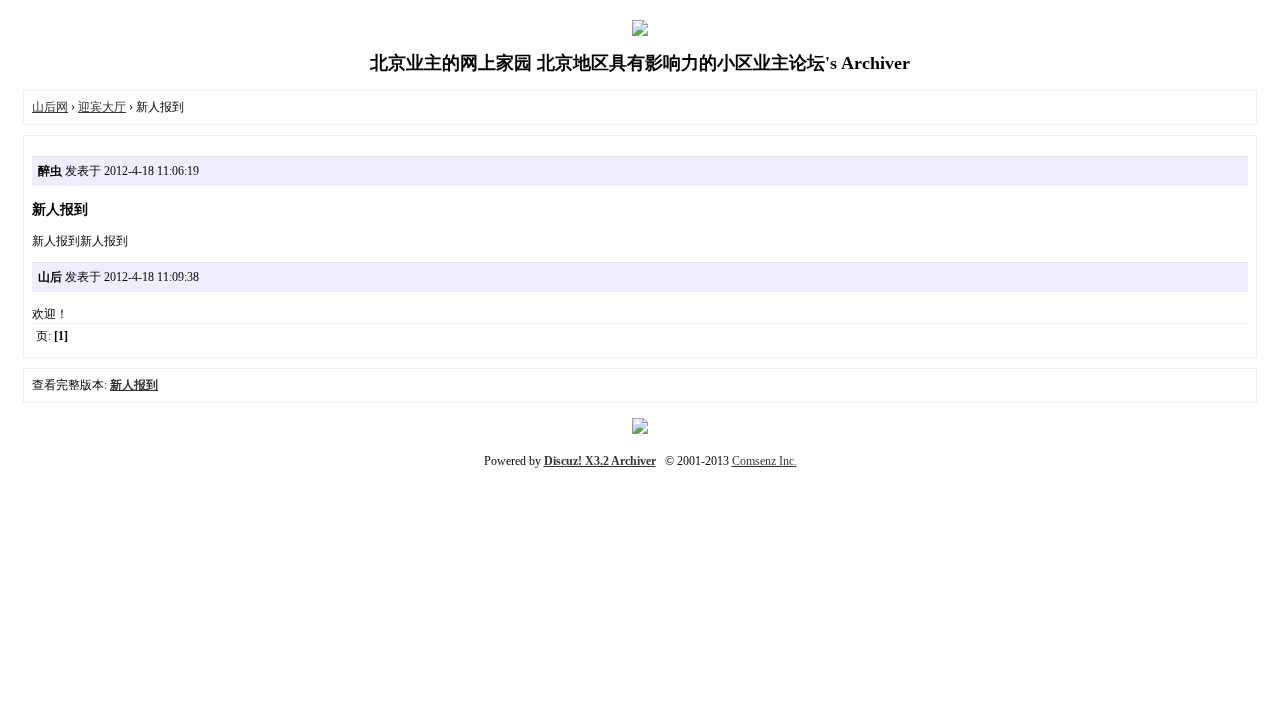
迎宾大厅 (102, 107)
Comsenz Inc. (764, 461)
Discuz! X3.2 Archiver (600, 461)
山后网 (50, 107)
